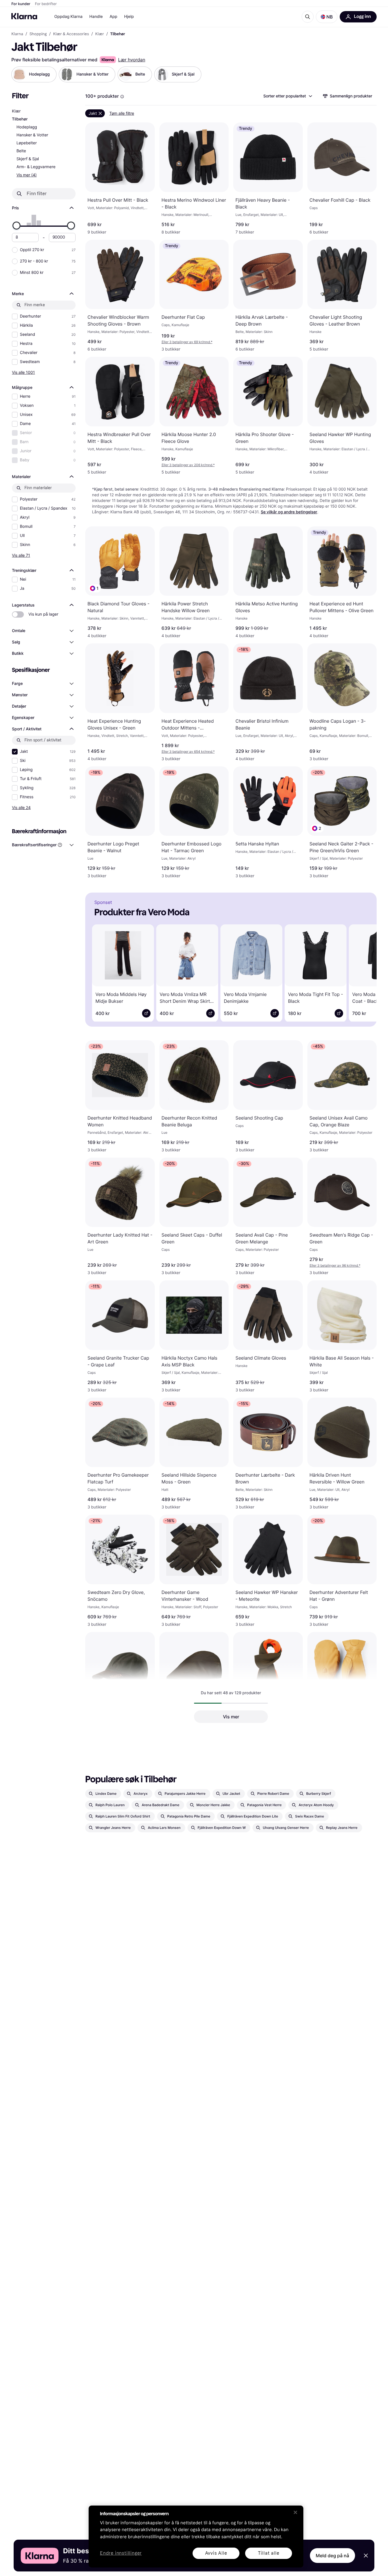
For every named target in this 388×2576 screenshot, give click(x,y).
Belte (21, 151)
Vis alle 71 (21, 555)
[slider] (16, 226)
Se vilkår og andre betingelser (289, 512)
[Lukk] (295, 2512)
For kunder (21, 4)
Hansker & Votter (32, 135)
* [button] (187, 342)
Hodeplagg (27, 127)
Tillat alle (269, 2553)
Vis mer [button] (231, 1717)
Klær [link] (100, 34)
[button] (327, 17)
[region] (196, 2537)
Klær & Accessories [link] (71, 34)
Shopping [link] (38, 34)
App (113, 17)
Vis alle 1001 (23, 372)
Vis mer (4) (27, 175)
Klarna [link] (17, 34)
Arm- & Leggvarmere (36, 167)
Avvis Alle (216, 2553)
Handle (96, 17)
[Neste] (364, 972)
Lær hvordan (132, 60)
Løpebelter (27, 143)
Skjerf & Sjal (28, 159)
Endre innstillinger (121, 2553)
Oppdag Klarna (68, 17)
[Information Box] (122, 97)
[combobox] (287, 96)
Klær (16, 111)
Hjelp (129, 17)
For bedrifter (46, 4)
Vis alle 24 (21, 807)
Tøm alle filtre (122, 113)
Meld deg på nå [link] (332, 2556)
